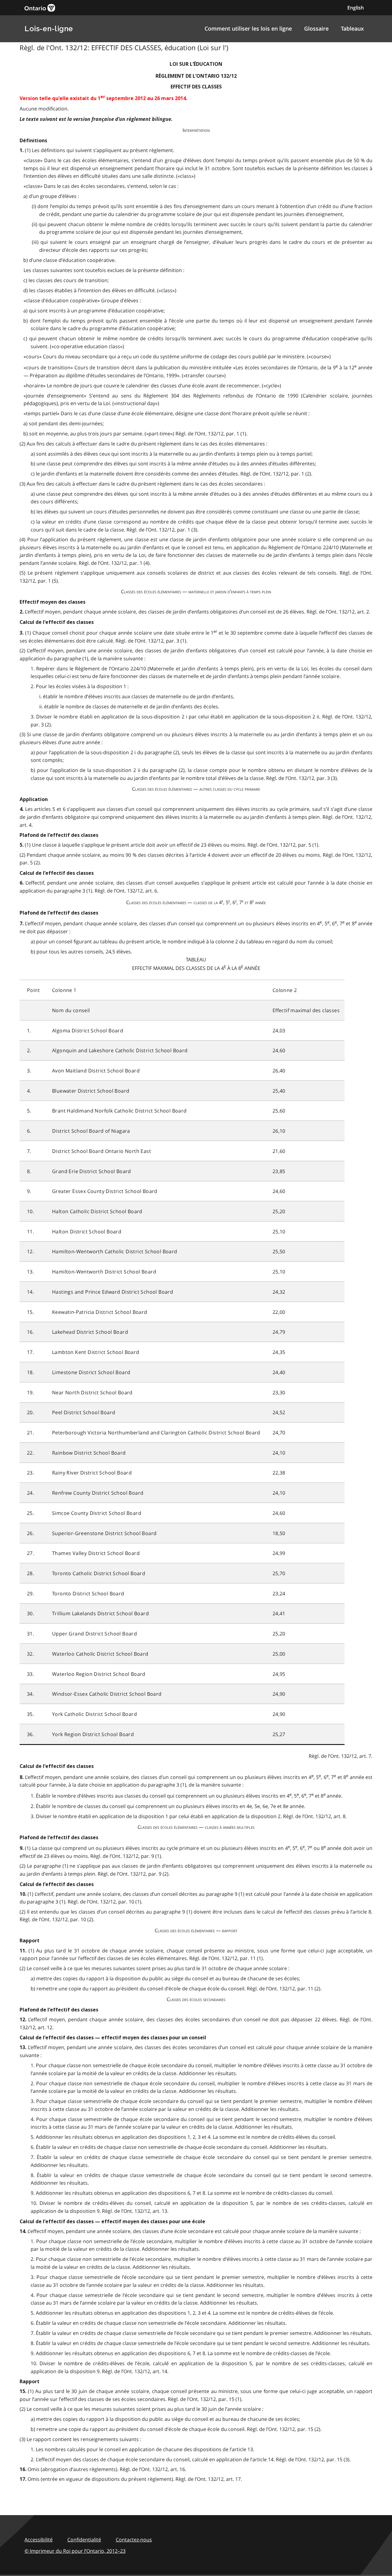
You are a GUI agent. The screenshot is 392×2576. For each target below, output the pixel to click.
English (356, 8)
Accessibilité (39, 2540)
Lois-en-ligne (49, 29)
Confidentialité (84, 2540)
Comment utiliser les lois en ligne (248, 28)
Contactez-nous (134, 2540)
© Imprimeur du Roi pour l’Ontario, (75, 2551)
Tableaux (352, 28)
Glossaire (316, 28)
